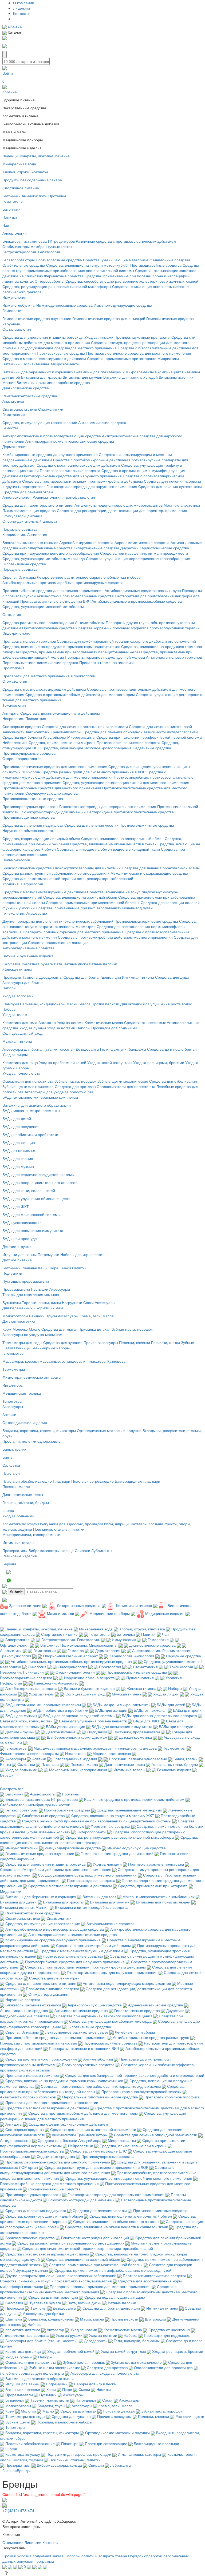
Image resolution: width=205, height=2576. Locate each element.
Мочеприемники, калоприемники (31, 1534)
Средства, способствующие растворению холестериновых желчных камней (132, 281)
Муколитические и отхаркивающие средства (149, 873)
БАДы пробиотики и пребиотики (30, 1134)
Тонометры (12, 1401)
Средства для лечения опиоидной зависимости (124, 732)
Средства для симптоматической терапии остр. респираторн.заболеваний (68, 878)
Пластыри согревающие (92, 1481)
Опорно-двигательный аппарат (30, 521)
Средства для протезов (75, 1086)
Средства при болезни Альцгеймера (34, 737)
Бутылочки (12, 1302)
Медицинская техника (22, 1393)
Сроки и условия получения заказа (33, 2556)
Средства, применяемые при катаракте (122, 358)
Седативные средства (152, 748)
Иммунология (14, 297)
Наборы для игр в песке (81, 1254)
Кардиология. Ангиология (25, 534)
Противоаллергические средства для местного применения (139, 353)
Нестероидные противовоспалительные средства (130, 812)
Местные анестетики (182, 505)
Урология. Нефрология (23, 884)
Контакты (21, 13)
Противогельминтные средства (147, 825)
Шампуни (11, 1004)
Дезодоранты (51, 977)
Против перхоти (105, 1004)
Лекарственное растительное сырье (68, 577)
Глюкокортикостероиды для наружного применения (92, 486)
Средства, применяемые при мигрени (62, 742)
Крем (7, 1329)
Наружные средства (20, 529)
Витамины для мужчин (82, 377)
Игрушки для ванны (19, 1254)
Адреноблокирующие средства (86, 542)
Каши (43, 1268)
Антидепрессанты (182, 732)
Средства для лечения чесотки (91, 825)
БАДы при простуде (20, 1238)
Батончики (11, 196)
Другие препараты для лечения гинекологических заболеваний (58, 921)
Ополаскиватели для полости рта (126, 1086)
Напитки (10, 217)
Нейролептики (15, 742)
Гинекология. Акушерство (25, 913)
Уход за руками (33, 1028)
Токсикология (14, 705)
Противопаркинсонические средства (129, 742)
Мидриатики (168, 358)
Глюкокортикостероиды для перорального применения (108, 806)
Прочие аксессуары (101, 1342)
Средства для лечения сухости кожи (170, 486)
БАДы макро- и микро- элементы (31, 1110)
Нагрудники (72, 1302)
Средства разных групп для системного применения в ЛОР (93, 772)
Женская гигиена (17, 969)
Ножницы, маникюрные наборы (42, 1348)
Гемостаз (10, 428)
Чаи (6, 225)
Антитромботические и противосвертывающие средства (52, 436)
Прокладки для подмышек (114, 1028)
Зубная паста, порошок (132, 1329)
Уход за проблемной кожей (63, 1062)
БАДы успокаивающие (22, 1222)
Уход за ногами (70, 1022)
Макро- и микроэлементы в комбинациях (145, 372)
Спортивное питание (21, 188)
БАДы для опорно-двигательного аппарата (40, 1182)
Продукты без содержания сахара (32, 180)
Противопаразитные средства (29, 817)
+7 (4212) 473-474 (18, 2510)
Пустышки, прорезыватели (26, 1281)
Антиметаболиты (90, 622)
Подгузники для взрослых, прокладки (71, 1524)
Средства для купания (63, 1342)
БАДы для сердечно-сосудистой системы (38, 1174)
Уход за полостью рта (21, 1073)
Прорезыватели (16, 1289)
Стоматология (15, 681)
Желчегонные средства (170, 260)
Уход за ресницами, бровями (159, 1062)
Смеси (65, 1268)
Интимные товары (18, 1542)
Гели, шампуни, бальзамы (123, 1049)
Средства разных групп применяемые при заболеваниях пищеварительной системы (101, 268)
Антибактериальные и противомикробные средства (137, 601)
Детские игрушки (17, 1246)
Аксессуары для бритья (23, 982)
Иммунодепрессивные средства (64, 305)
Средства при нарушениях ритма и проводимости (144, 553)
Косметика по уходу (20, 1524)
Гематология (14, 414)
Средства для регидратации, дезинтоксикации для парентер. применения (122, 510)
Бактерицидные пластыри (137, 1481)
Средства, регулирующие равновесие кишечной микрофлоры (57, 286)
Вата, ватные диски (71, 964)
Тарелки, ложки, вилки (41, 1302)
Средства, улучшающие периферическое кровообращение (138, 558)
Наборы (9, 988)
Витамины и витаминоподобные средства (53, 382)
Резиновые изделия (20, 1556)
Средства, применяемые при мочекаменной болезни (93, 902)
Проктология (13, 668)
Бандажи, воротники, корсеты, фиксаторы (39, 1430)
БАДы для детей (17, 1118)
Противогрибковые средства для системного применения (53, 590)
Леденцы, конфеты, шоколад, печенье (36, 156)
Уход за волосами (18, 996)
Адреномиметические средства (142, 542)
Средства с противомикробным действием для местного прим (80, 694)
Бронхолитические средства (27, 868)
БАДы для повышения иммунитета (33, 1230)
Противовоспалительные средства (70, 470)
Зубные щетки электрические (28, 1086)
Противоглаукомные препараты (142, 337)
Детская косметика (19, 1321)
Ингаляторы (13, 1385)
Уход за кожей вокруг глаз (110, 1062)
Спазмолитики (51, 409)
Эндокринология (17, 633)
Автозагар (47, 1022)
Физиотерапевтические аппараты (32, 1377)
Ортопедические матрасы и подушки (109, 1430)
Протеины (57, 196)
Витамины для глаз (91, 372)
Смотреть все (12, 1789)
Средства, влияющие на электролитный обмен (122, 838)
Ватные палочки (103, 964)
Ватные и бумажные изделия (28, 956)
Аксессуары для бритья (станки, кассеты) (39, 1049)
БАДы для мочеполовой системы (31, 1214)
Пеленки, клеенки (135, 1342)
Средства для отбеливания (173, 1081)
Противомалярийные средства (87, 596)
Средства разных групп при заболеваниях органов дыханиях (56, 873)
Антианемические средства (102, 422)
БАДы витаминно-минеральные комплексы (40, 1097)
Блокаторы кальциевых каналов (30, 542)
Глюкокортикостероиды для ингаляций (87, 868)
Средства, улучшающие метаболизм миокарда (44, 558)
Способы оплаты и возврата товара (96, 2556)
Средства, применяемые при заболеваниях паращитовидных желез (80, 652)
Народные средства (20, 569)
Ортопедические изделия (25, 1422)
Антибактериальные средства (28, 948)
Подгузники (12, 1273)
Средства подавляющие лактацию (58, 942)
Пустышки (40, 1289)
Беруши (9, 1564)
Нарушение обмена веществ (28, 830)
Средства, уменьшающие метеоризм (116, 260)
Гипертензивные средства (96, 548)
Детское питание (17, 1260)
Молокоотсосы (15, 1316)
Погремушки (48, 1254)
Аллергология (15, 233)
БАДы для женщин (19, 1142)
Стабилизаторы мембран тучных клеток (37, 246)
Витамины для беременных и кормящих (38, 372)
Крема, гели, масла (97, 1316)
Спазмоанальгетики (20, 409)
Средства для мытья (59, 1329)
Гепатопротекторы (19, 260)
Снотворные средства (22, 726)
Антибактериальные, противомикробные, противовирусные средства (63, 582)
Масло (35, 1329)
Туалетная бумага (37, 964)
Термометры (14, 1369)
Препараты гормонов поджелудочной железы (105, 657)
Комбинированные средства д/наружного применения (50, 454)
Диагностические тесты (23, 1494)
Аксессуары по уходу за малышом (32, 1334)
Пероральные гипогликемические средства (40, 662)
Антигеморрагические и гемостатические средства (70, 441)
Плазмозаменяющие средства (29, 510)
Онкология (12, 614)
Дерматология (15, 446)
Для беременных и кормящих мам (33, 1308)
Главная (10, 2470)
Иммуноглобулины (19, 305)
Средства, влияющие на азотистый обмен (80, 897)
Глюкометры (13, 1353)
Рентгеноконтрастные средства (30, 396)
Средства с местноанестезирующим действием (44, 358)
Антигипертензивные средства (46, 548)
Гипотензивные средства (24, 564)
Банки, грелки (14, 1449)
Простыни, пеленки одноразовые (31, 1441)
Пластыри (11, 1473)
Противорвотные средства (59, 260)
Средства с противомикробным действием (90, 460)
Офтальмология (17, 329)
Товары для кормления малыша (31, 1294)
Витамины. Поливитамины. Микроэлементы (41, 364)
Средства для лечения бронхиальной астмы (161, 868)
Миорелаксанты (81, 737)
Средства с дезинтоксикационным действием (60, 713)
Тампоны (30, 977)
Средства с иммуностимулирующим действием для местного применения (84, 774)
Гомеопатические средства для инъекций (109, 318)
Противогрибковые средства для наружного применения (72, 476)
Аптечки (9, 1414)
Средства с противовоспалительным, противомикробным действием (82, 481)
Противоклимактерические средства (146, 921)
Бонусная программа (35, 2561)
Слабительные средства (24, 265)
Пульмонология (16, 860)
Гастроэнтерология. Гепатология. (32, 252)
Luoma (8, 1510)
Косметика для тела (20, 1022)
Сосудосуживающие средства (52, 793)
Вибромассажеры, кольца (51, 1550)
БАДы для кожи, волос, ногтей (29, 1190)
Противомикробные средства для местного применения (52, 788)
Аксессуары (60, 1289)
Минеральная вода (19, 164)
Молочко (20, 1329)
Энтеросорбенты (50, 281)
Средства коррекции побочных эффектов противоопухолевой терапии (138, 628)
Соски (88, 1302)
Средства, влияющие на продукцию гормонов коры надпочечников (61, 646)
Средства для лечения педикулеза (33, 825)
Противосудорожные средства (29, 753)
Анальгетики (13, 401)
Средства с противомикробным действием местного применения (115, 937)
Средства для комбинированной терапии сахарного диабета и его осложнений (126, 641)
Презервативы (15, 1550)
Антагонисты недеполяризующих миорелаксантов (119, 505)
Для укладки (131, 1004)
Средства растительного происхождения (38, 622)
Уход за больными (18, 1516)
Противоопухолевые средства (48, 628)
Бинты (8, 1457)
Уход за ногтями (61, 1028)
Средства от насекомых (145, 1022)
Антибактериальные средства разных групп (143, 590)
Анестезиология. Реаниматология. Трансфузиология (49, 497)
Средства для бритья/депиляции (92, 977)
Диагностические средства (26, 388)
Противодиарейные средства (156, 265)
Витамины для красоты (41, 377)
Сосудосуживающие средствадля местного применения (67, 348)
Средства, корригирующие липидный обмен (41, 838)
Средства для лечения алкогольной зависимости (85, 726)
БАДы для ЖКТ (16, 1206)
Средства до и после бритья (172, 1049)
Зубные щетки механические (123, 1081)
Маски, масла (78, 1004)
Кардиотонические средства (164, 548)
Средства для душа (172, 977)
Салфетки (11, 964)
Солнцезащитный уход (22, 1033)
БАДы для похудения (21, 1126)
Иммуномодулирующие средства (123, 305)
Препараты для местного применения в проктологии (49, 676)
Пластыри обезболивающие (27, 1481)
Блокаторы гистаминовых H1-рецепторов (39, 241)
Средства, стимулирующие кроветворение (40, 422)
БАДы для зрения (18, 1158)
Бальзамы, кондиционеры (43, 1004)
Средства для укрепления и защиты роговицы (43, 337)
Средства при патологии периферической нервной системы (149, 737)
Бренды (24, 2470)
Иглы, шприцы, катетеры (126, 1524)
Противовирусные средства (61, 353)
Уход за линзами (99, 337)
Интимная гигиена (138, 977)
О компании (24, 3)
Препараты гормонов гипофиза (107, 662)
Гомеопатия (13, 310)
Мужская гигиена (17, 1041)
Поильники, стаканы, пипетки (59, 1529)
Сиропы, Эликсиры (19, 577)
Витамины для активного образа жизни (37, 1105)
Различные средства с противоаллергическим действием (126, 241)
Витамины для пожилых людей (131, 377)
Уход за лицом (15, 1054)
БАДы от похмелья (19, 1150)
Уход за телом (15, 1014)
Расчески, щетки (165, 1342)
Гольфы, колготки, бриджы (26, 1502)
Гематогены (13, 201)
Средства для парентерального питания (38, 505)
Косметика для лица (20, 1062)
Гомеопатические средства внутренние (37, 318)
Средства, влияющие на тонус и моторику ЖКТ (88, 265)
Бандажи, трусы (43, 1316)
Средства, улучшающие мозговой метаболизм (43, 606)
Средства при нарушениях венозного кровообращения (51, 553)
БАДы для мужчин (18, 1166)
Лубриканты (102, 1550)
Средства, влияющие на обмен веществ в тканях (113, 844)
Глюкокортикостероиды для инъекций (53, 812)
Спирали (82, 1550)
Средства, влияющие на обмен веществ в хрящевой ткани (108, 849)
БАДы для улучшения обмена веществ (36, 1198)
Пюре (54, 1268)
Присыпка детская (94, 1329)
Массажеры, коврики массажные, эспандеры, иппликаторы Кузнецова (64, 1361)
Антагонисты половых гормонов (174, 657)
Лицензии (21, 8)
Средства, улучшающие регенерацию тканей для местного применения (126, 782)
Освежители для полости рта (28, 1081)
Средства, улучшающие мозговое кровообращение (86, 748)
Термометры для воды (22, 1342)
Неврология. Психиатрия (24, 718)
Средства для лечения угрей (28, 492)
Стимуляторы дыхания (22, 516)
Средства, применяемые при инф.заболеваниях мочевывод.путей (94, 908)
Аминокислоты (34, 196)
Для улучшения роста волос (167, 1004)
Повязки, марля (16, 1486)
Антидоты (11, 713)
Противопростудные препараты (30, 806)
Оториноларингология (22, 758)
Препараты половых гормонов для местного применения (73, 932)
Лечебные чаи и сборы (121, 577)
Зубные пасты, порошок (75, 1081)
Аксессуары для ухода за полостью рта (59, 1092)
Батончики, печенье (20, 1268)
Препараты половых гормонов (29, 641)
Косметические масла (104, 1022)
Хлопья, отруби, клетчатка (25, 172)
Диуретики (129, 548)
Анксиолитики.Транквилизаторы (54, 732)
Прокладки (12, 977)
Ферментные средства (64, 276)
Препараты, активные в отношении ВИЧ (55, 601)
